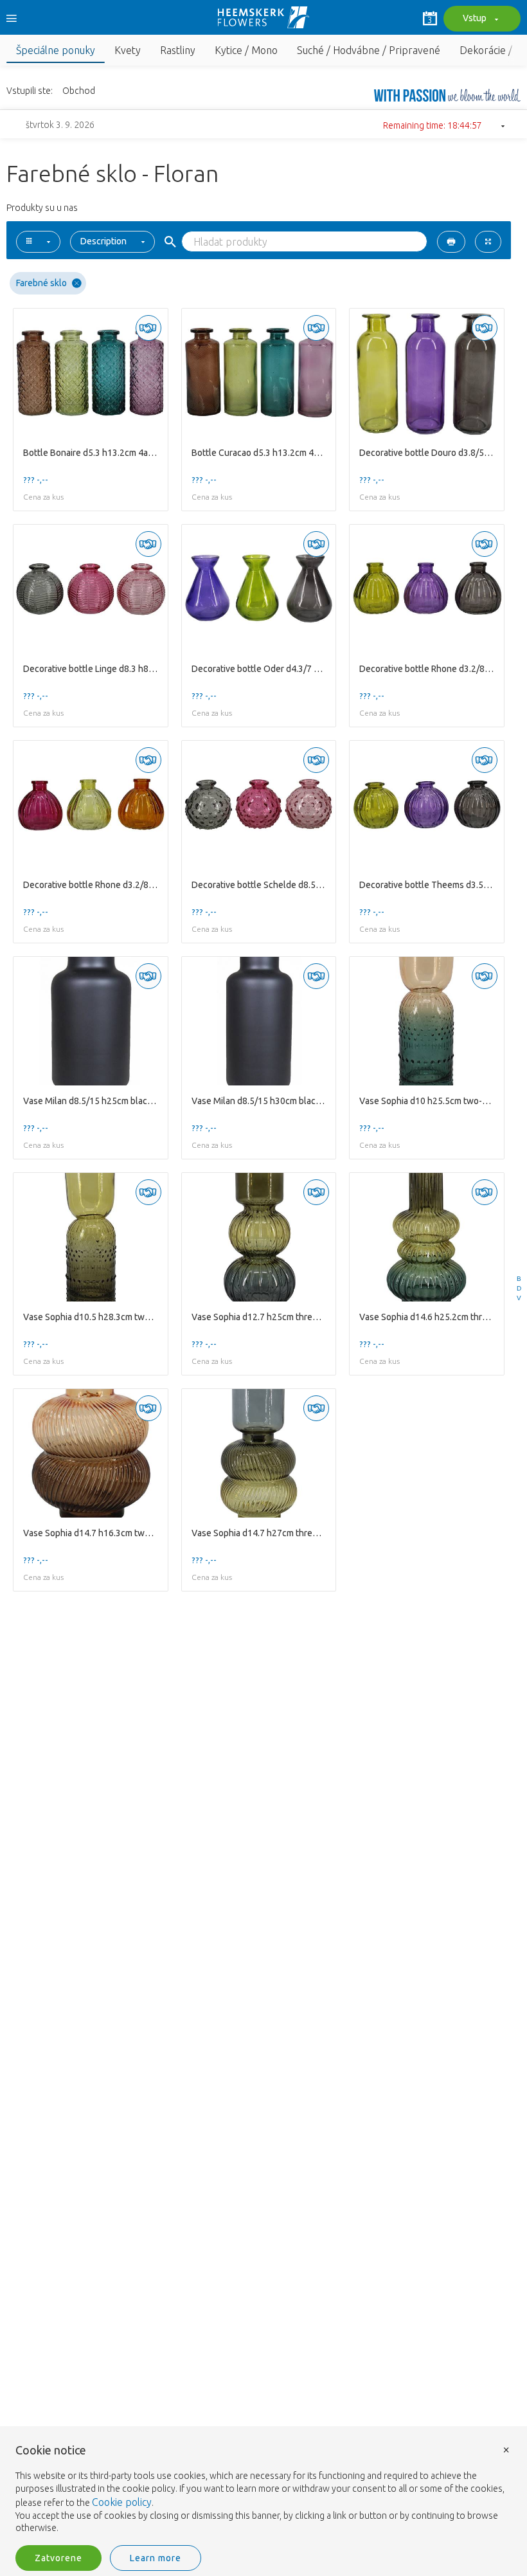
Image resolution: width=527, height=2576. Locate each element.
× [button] (506, 2449)
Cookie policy (122, 2502)
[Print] (451, 242)
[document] (263, 2490)
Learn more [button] (156, 2558)
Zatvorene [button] (58, 2558)
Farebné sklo (41, 283)
